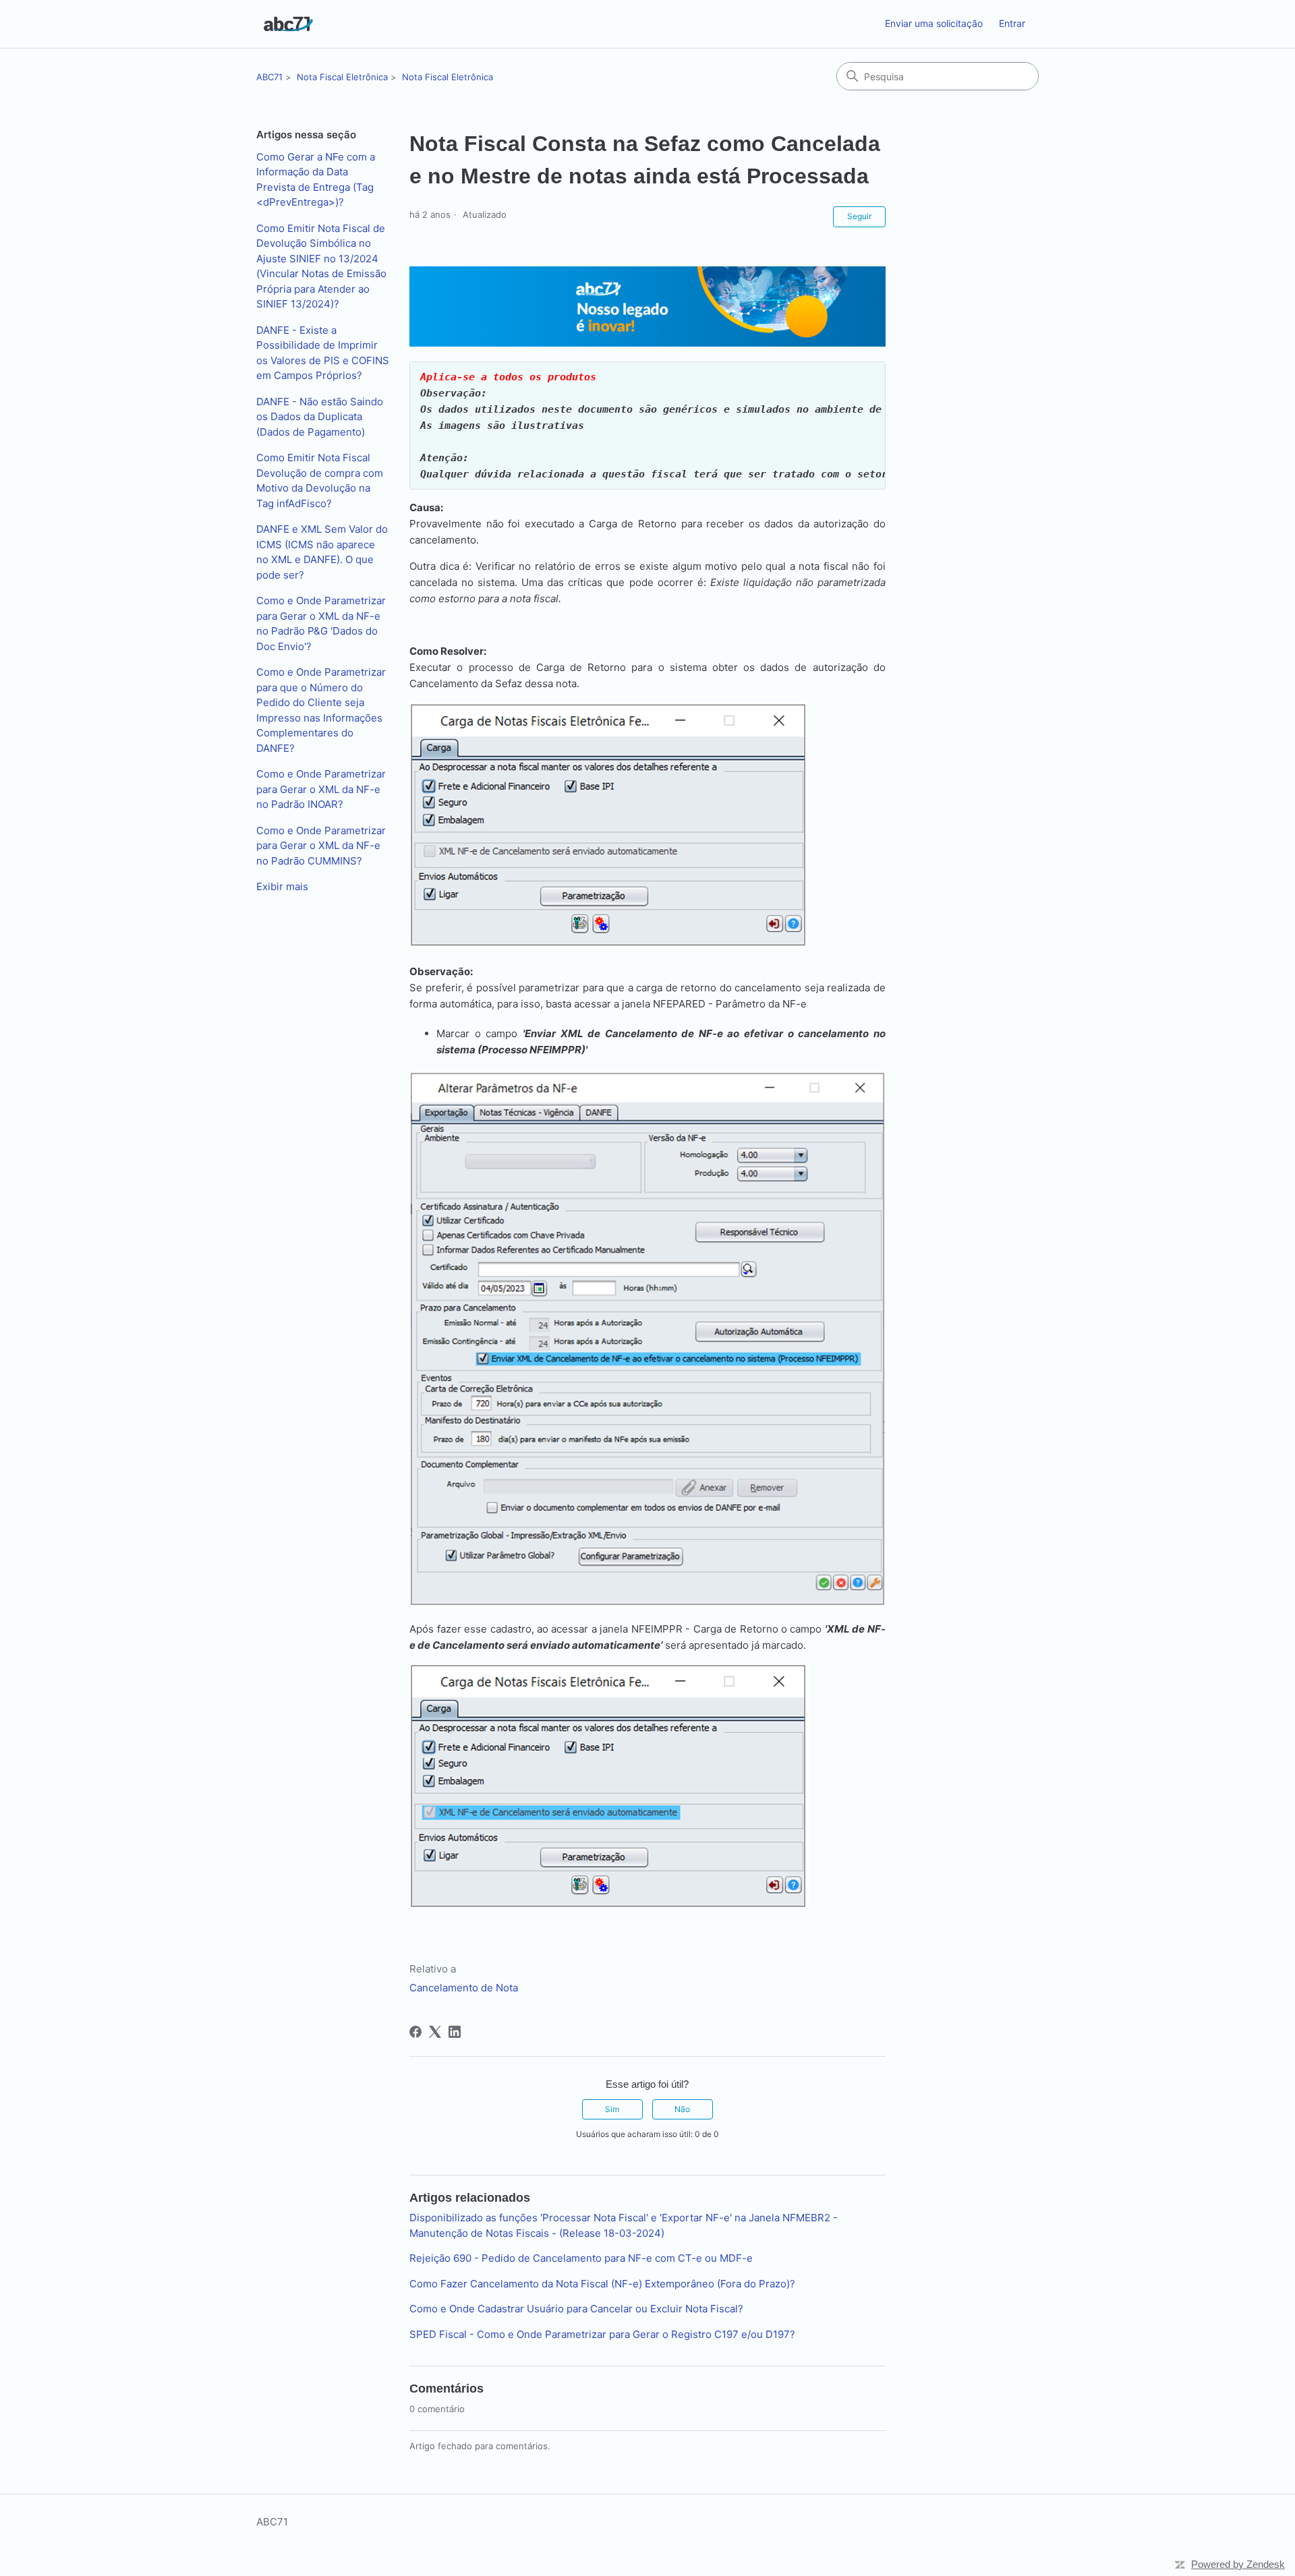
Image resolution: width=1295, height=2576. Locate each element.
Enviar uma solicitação (934, 23)
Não (682, 2109)
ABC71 (269, 77)
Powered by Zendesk (1238, 2564)
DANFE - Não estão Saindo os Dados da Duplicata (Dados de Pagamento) (320, 417)
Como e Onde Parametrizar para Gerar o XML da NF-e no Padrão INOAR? (321, 789)
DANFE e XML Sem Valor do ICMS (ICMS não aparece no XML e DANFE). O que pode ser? (322, 552)
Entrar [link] (1012, 23)
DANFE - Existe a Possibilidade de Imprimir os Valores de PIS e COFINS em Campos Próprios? (323, 353)
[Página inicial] (288, 24)
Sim (612, 2109)
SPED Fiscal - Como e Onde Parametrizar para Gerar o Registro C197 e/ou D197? (602, 2334)
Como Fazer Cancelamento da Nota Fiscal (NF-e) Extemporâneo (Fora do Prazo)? (602, 2284)
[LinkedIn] (455, 2032)
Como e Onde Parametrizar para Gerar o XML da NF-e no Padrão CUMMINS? (321, 846)
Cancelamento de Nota (464, 1988)
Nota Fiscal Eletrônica (342, 77)
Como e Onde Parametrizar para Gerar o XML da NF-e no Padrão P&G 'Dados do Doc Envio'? (321, 623)
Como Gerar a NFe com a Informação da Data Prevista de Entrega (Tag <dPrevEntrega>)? (316, 180)
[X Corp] (435, 2032)
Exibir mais (282, 886)
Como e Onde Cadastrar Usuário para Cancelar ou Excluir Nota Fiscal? (576, 2309)
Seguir (859, 216)
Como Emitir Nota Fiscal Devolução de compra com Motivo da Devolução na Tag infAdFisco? (320, 480)
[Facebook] (415, 2032)
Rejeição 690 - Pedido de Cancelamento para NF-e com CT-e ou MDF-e (581, 2258)
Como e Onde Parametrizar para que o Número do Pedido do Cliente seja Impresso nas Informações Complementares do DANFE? (321, 710)
